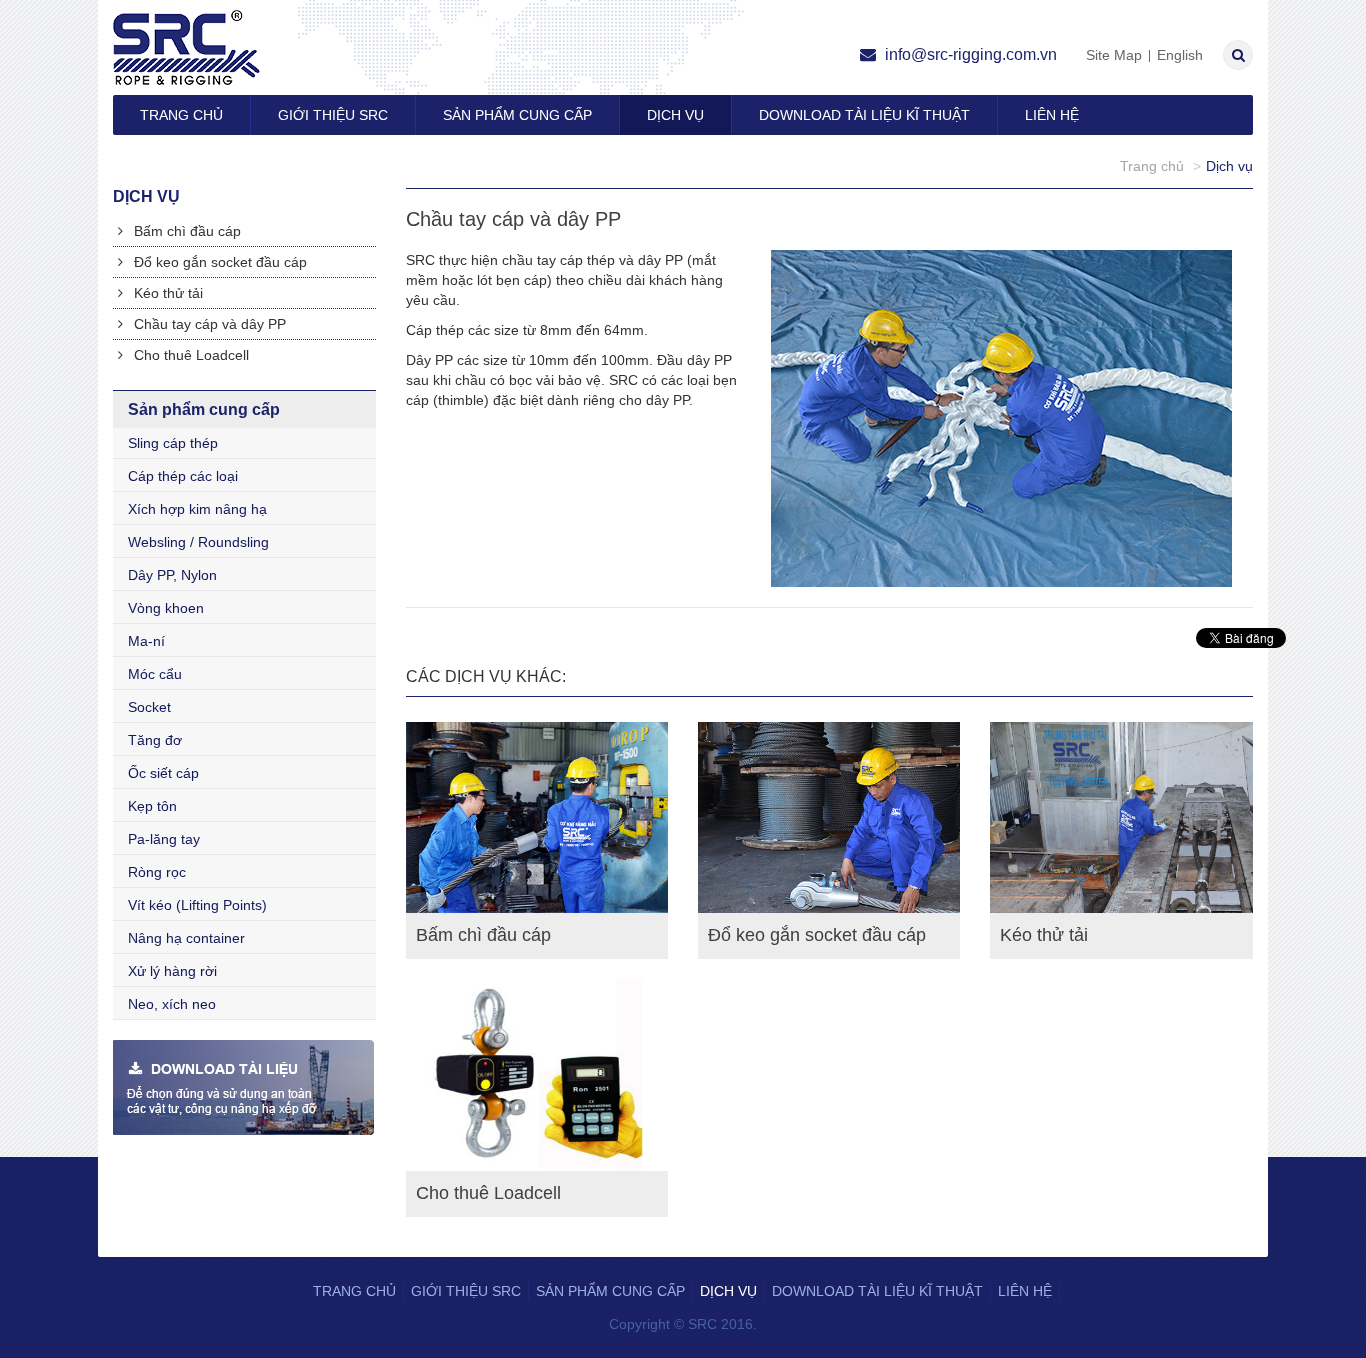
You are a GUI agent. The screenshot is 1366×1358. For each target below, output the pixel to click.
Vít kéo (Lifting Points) (197, 905)
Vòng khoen (166, 608)
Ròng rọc (157, 872)
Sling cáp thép (173, 443)
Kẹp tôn (152, 806)
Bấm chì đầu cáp (185, 231)
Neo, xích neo (172, 1004)
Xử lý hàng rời (172, 971)
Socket (149, 707)
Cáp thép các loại (183, 476)
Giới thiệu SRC (333, 115)
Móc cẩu (155, 674)
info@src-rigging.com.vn (969, 54)
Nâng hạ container (186, 938)
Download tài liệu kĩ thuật (864, 115)
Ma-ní (146, 641)
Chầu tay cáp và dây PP (208, 324)
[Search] (1238, 55)
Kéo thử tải (166, 293)
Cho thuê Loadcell (189, 355)
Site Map (1114, 55)
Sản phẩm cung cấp (517, 115)
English (1180, 55)
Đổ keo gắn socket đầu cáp (218, 262)
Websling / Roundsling (198, 542)
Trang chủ (181, 115)
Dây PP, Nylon (172, 575)
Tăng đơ (155, 740)
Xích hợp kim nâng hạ (197, 509)
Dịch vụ (675, 115)
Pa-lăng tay (164, 839)
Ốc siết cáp (163, 773)
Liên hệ (1052, 115)
